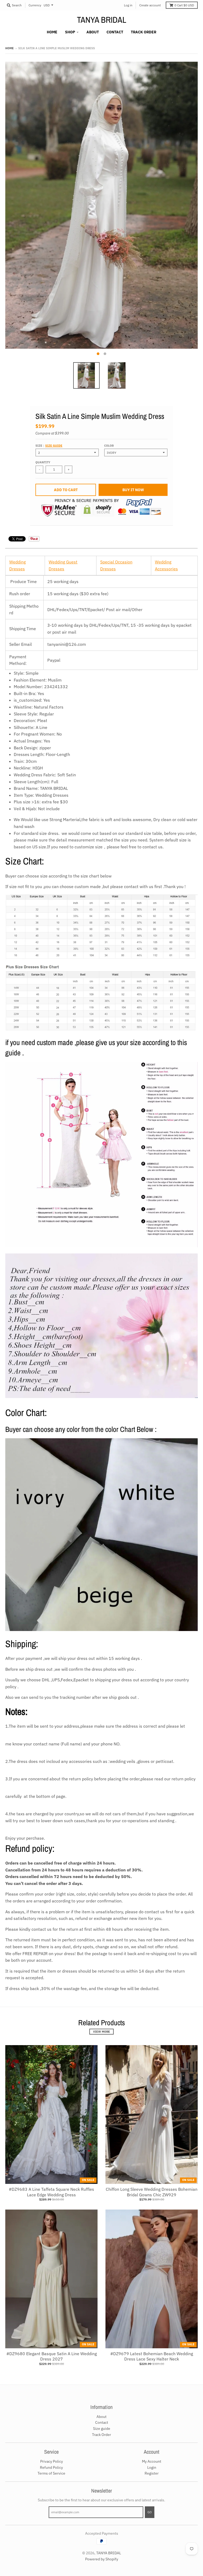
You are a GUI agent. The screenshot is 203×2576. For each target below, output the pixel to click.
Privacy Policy (52, 2461)
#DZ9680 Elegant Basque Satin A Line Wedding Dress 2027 (52, 2356)
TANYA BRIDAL (102, 20)
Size (49, 446)
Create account (150, 5)
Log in (128, 5)
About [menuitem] (93, 32)
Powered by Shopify (102, 2559)
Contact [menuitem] (115, 32)
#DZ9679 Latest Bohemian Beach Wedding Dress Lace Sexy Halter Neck (152, 2356)
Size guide (54, 446)
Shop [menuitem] (70, 32)
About (101, 2417)
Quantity (43, 462)
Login (152, 2467)
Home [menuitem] (52, 32)
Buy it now (133, 490)
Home (10, 48)
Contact (102, 2422)
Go (150, 2512)
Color (109, 446)
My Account (152, 2461)
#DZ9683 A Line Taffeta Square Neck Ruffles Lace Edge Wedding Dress (51, 2192)
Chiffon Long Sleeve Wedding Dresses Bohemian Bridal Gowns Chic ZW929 (152, 2192)
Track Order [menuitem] (144, 32)
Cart (184, 5)
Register (152, 2473)
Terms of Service (51, 2473)
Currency (35, 5)
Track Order (101, 2435)
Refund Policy (51, 2467)
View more (101, 2032)
